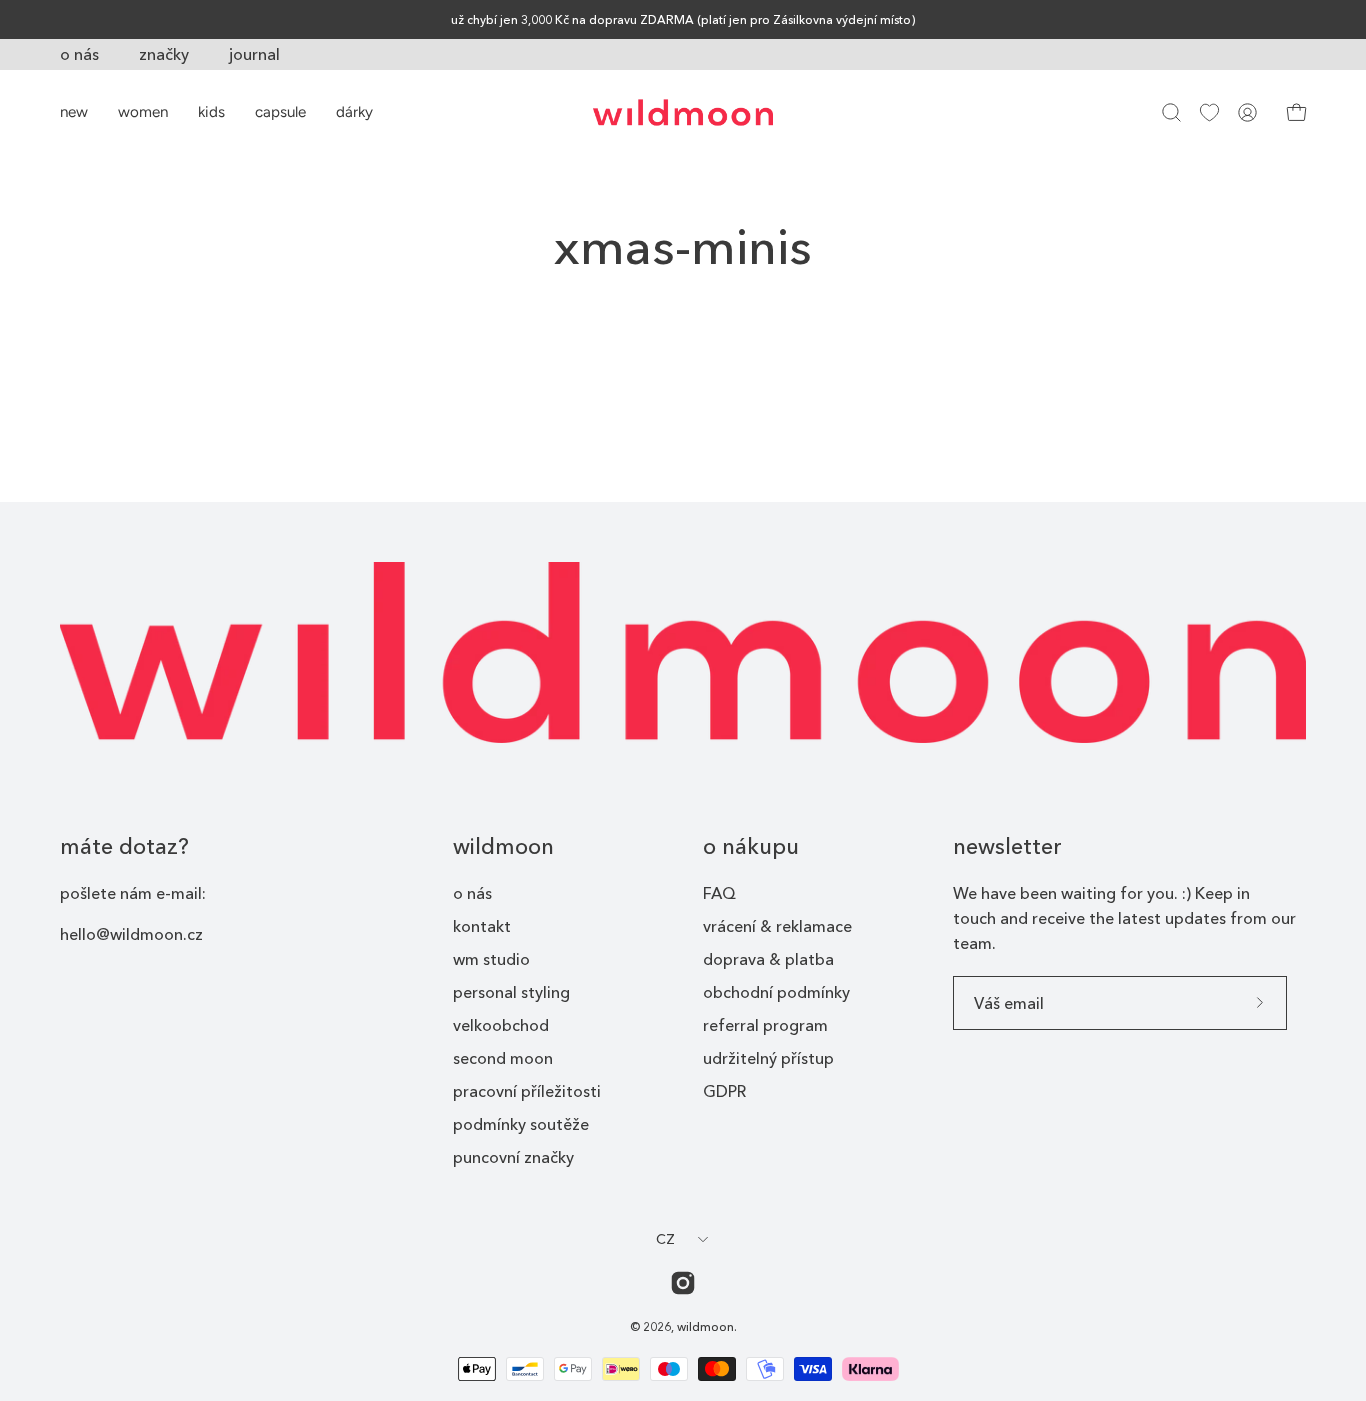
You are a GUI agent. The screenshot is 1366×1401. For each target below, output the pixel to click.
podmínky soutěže (521, 1124)
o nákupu (751, 846)
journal (254, 54)
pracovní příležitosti (527, 1091)
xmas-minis (683, 246)
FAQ (719, 893)
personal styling (511, 992)
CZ (666, 1239)
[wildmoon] (683, 112)
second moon (503, 1058)
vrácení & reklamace (777, 926)
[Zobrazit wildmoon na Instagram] (683, 1283)
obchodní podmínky (776, 992)
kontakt (482, 926)
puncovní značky (513, 1157)
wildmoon (503, 846)
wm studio (491, 959)
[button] (1171, 112)
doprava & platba (768, 959)
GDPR (724, 1091)
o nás (79, 54)
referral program (765, 1025)
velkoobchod (501, 1025)
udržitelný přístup (768, 1058)
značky (164, 54)
